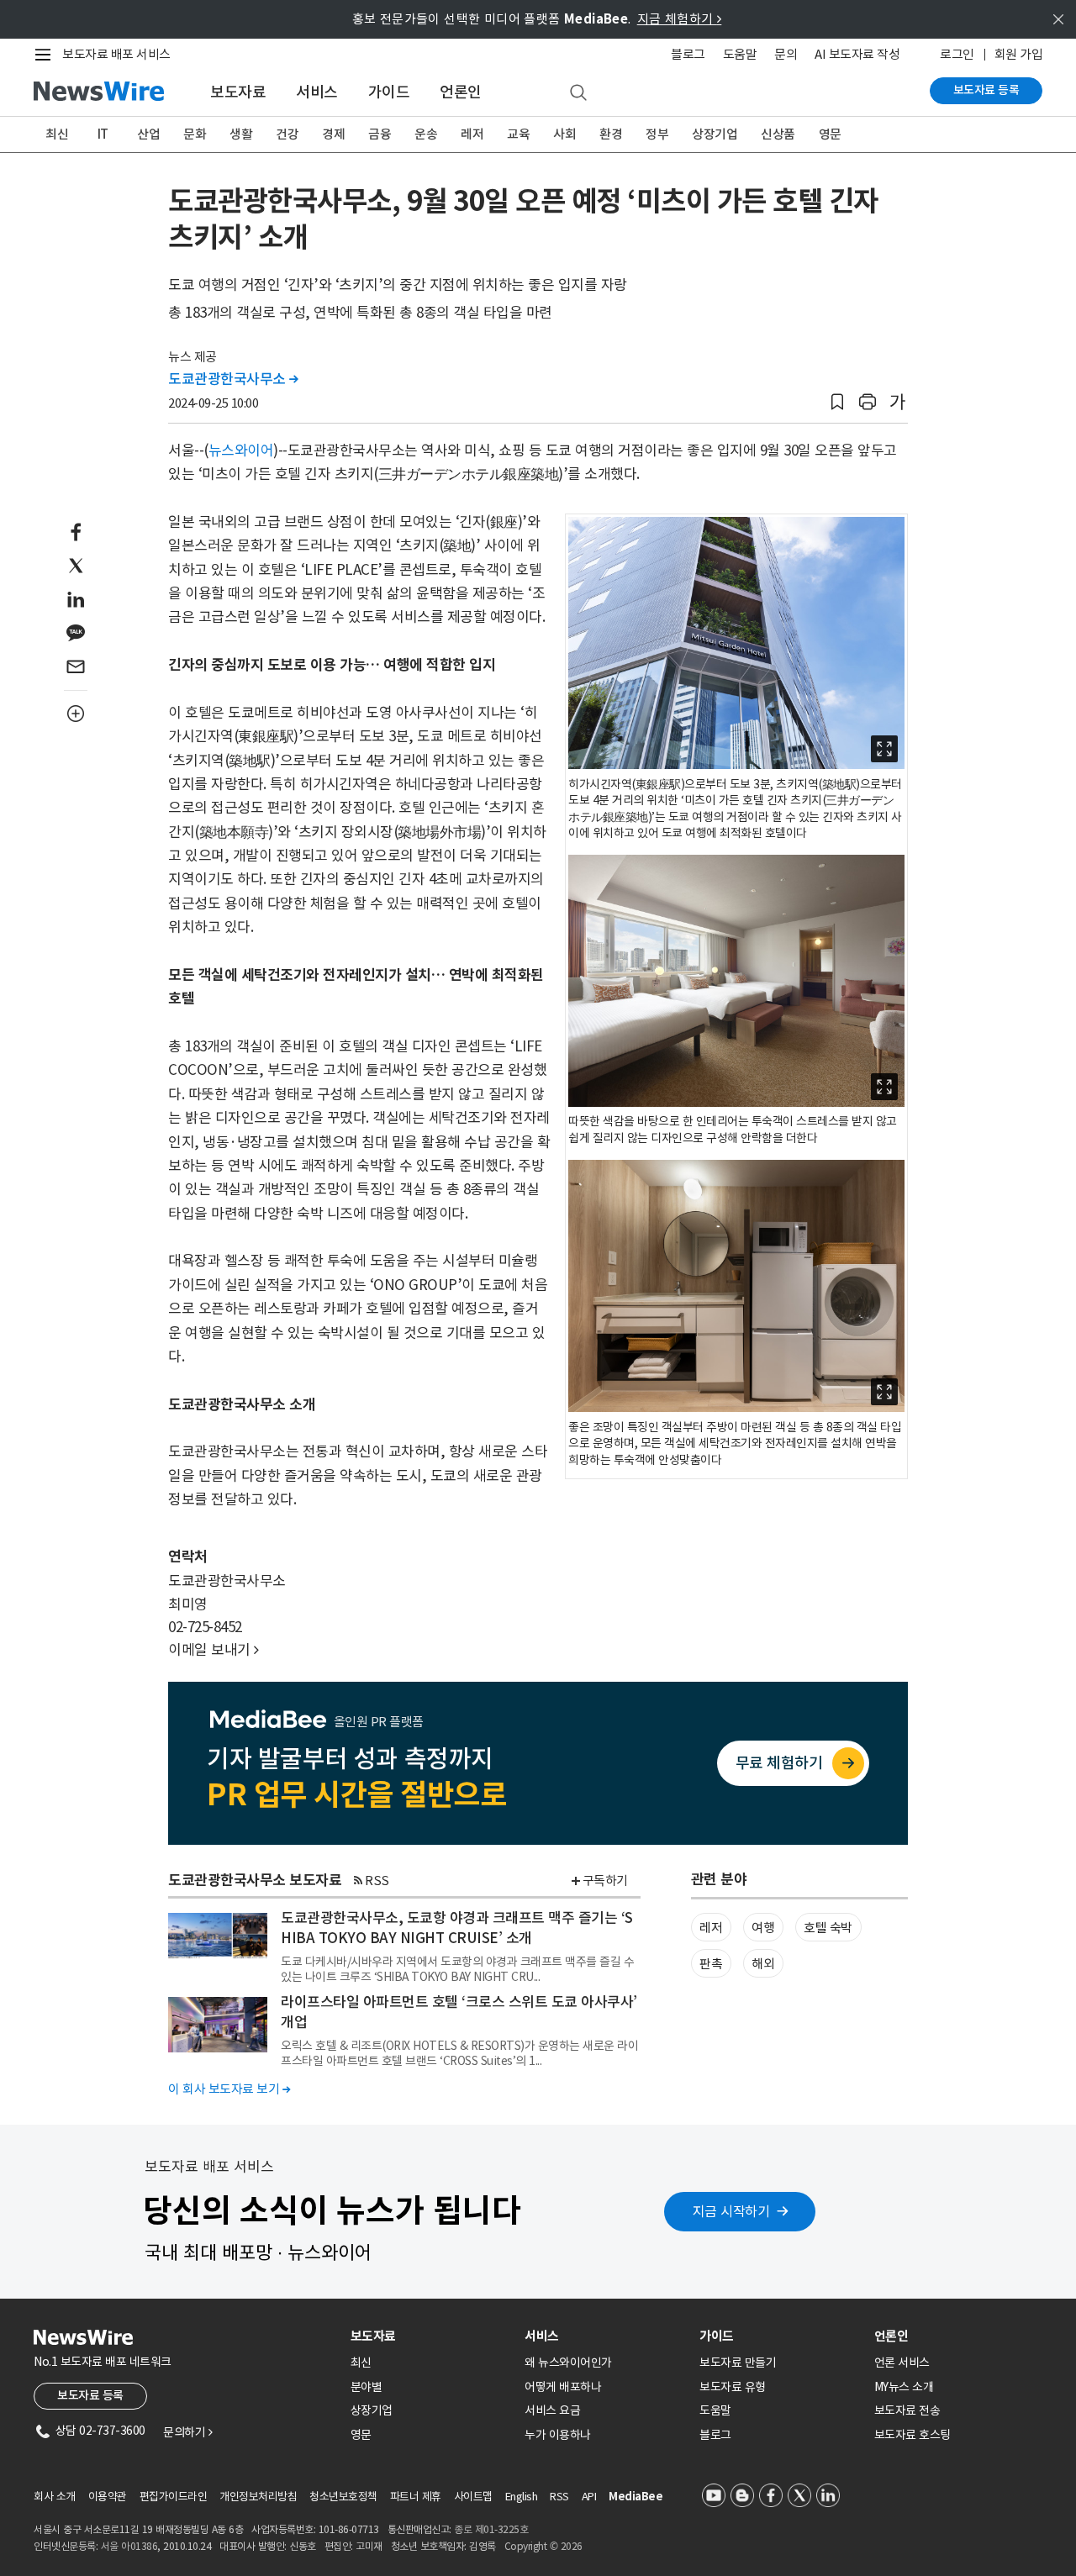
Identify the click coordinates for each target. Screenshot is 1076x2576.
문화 (195, 134)
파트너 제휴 (416, 2497)
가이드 (389, 92)
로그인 (957, 54)
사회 (564, 134)
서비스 (317, 92)
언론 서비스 (902, 2363)
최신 (57, 134)
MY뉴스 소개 (904, 2387)
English (522, 2497)
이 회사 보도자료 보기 (229, 2089)
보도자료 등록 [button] (90, 2395)
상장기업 (715, 134)
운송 (426, 134)
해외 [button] (763, 1964)
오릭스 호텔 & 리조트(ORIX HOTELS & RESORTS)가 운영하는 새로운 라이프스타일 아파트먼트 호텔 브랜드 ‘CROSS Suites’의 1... (459, 2053)
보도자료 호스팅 (912, 2435)
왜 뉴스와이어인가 (568, 2363)
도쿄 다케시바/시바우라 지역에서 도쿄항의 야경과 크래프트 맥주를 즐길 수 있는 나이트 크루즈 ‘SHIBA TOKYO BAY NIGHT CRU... (457, 1969)
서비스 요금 (552, 2410)
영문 (830, 134)
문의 (786, 54)
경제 (333, 134)
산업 (148, 134)
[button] (837, 402)
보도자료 (238, 92)
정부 (657, 134)
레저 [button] (711, 1928)
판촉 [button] (711, 1964)
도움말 (740, 54)
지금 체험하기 (680, 19)
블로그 (688, 54)
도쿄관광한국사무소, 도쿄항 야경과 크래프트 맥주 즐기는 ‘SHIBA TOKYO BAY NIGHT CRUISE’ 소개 (457, 1928)
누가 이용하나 (558, 2435)
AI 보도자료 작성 (857, 54)
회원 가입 (1019, 54)
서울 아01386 (129, 2546)
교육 (518, 134)
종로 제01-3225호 (491, 2529)
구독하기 (605, 1881)
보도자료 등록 (986, 90)
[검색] (578, 93)
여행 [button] (763, 1928)
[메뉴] (46, 55)
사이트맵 (473, 2497)
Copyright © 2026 (543, 2546)
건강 (287, 134)
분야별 (367, 2387)
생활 (241, 134)
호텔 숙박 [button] (828, 1928)
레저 (472, 134)
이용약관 (108, 2497)
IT (103, 134)
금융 (380, 134)
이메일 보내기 (214, 1650)
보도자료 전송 (907, 2410)
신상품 (778, 134)
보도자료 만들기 (738, 2363)
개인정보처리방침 (258, 2497)
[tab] (431, 2336)
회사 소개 (55, 2497)
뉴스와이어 (241, 450)
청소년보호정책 (343, 2497)
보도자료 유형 (733, 2387)
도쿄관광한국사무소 (233, 379)
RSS (377, 1881)
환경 (611, 134)
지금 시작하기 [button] (731, 2211)
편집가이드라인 (174, 2497)
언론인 (461, 92)
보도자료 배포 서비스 (116, 54)
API (589, 2497)
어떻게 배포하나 (563, 2387)
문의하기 (187, 2432)
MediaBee (636, 2497)
